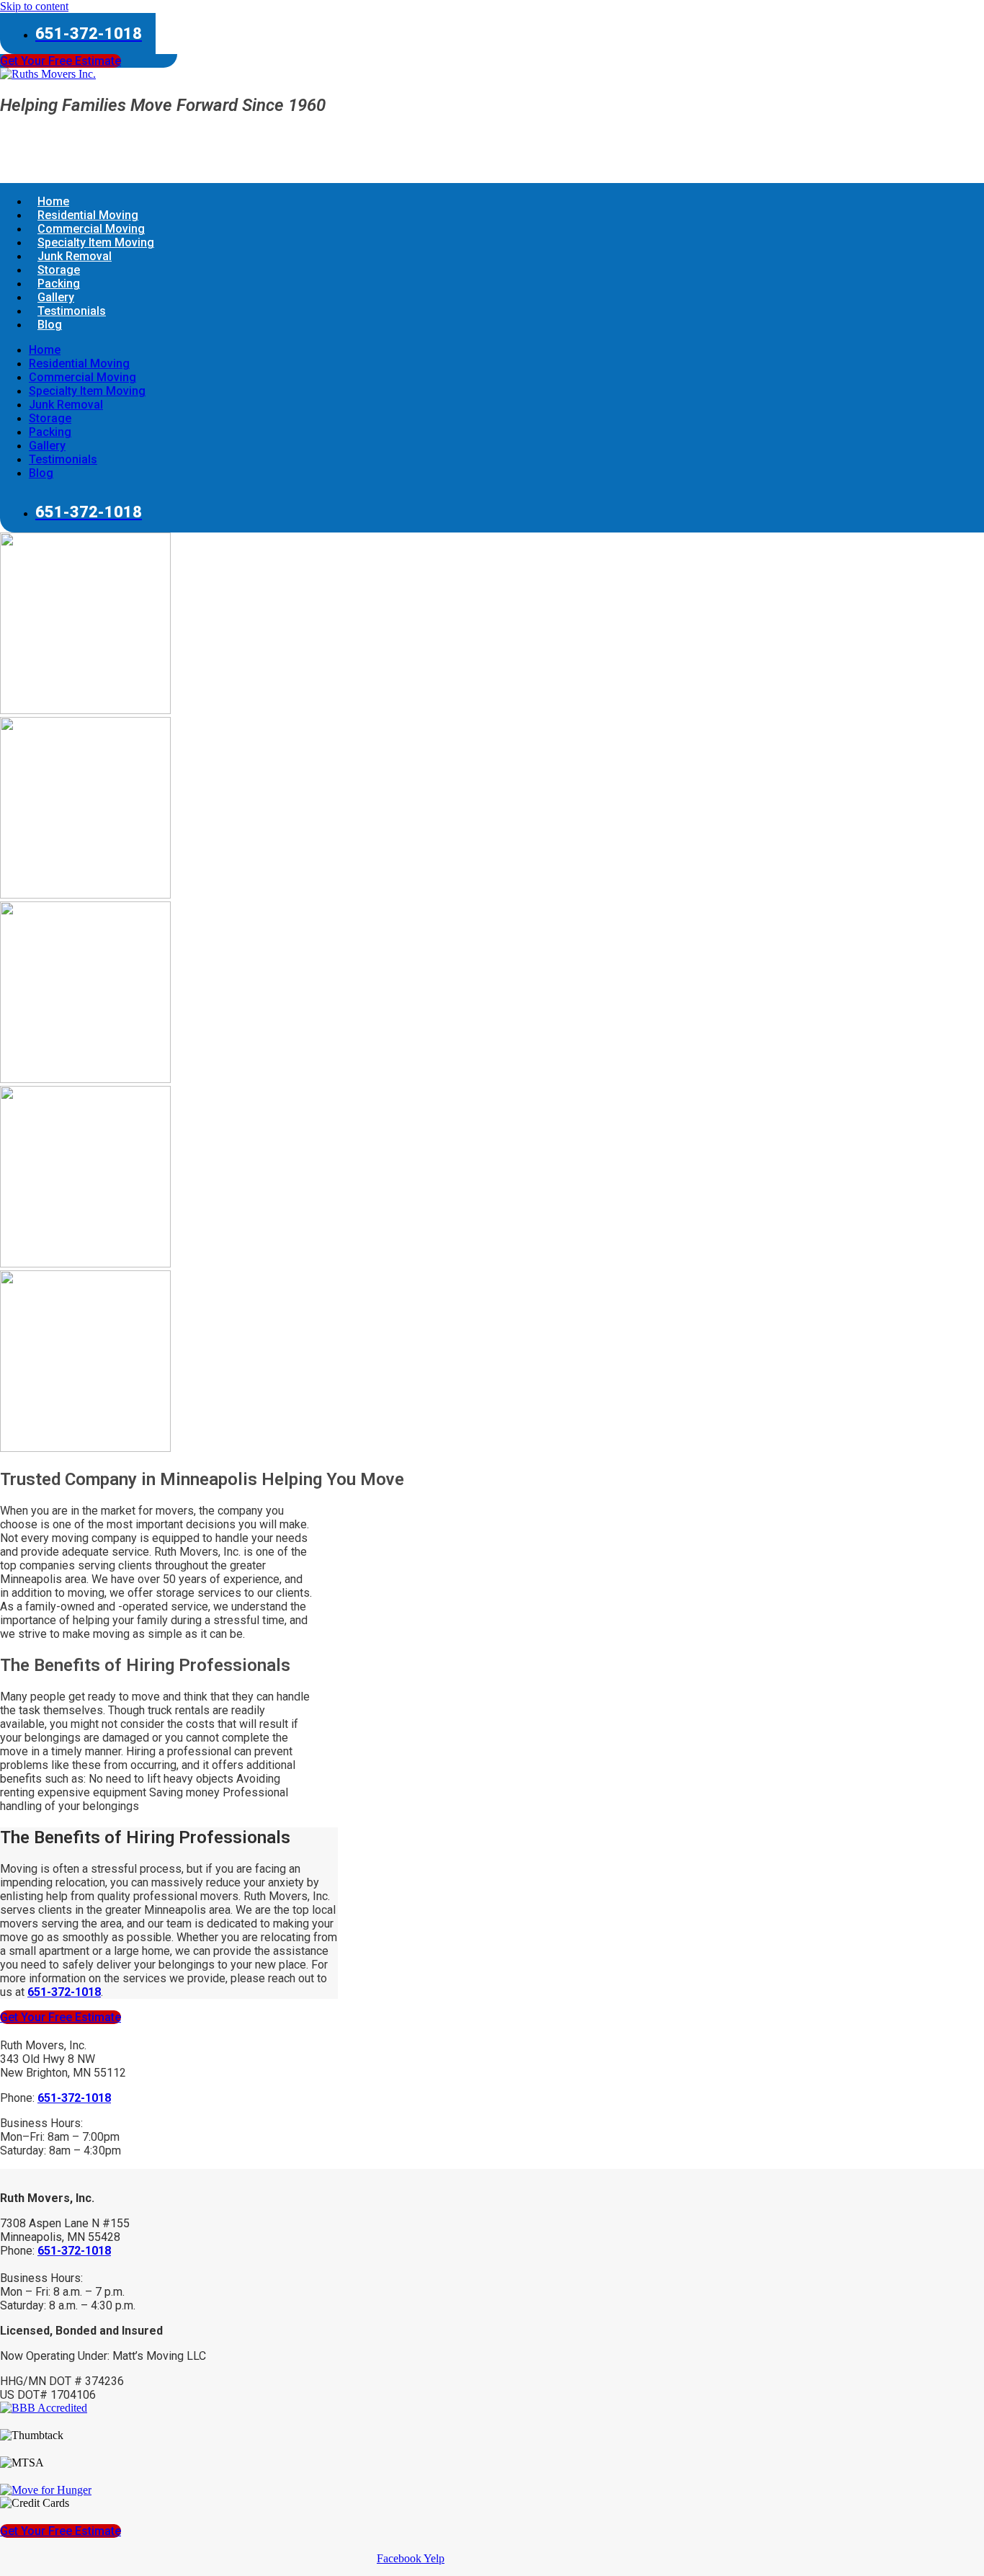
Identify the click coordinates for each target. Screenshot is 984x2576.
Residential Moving (79, 364)
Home (45, 350)
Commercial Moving (82, 377)
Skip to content (34, 6)
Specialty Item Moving (87, 391)
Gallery (47, 446)
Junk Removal (66, 405)
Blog (50, 325)
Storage (50, 418)
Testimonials (72, 311)
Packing (50, 432)
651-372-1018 (74, 2251)
